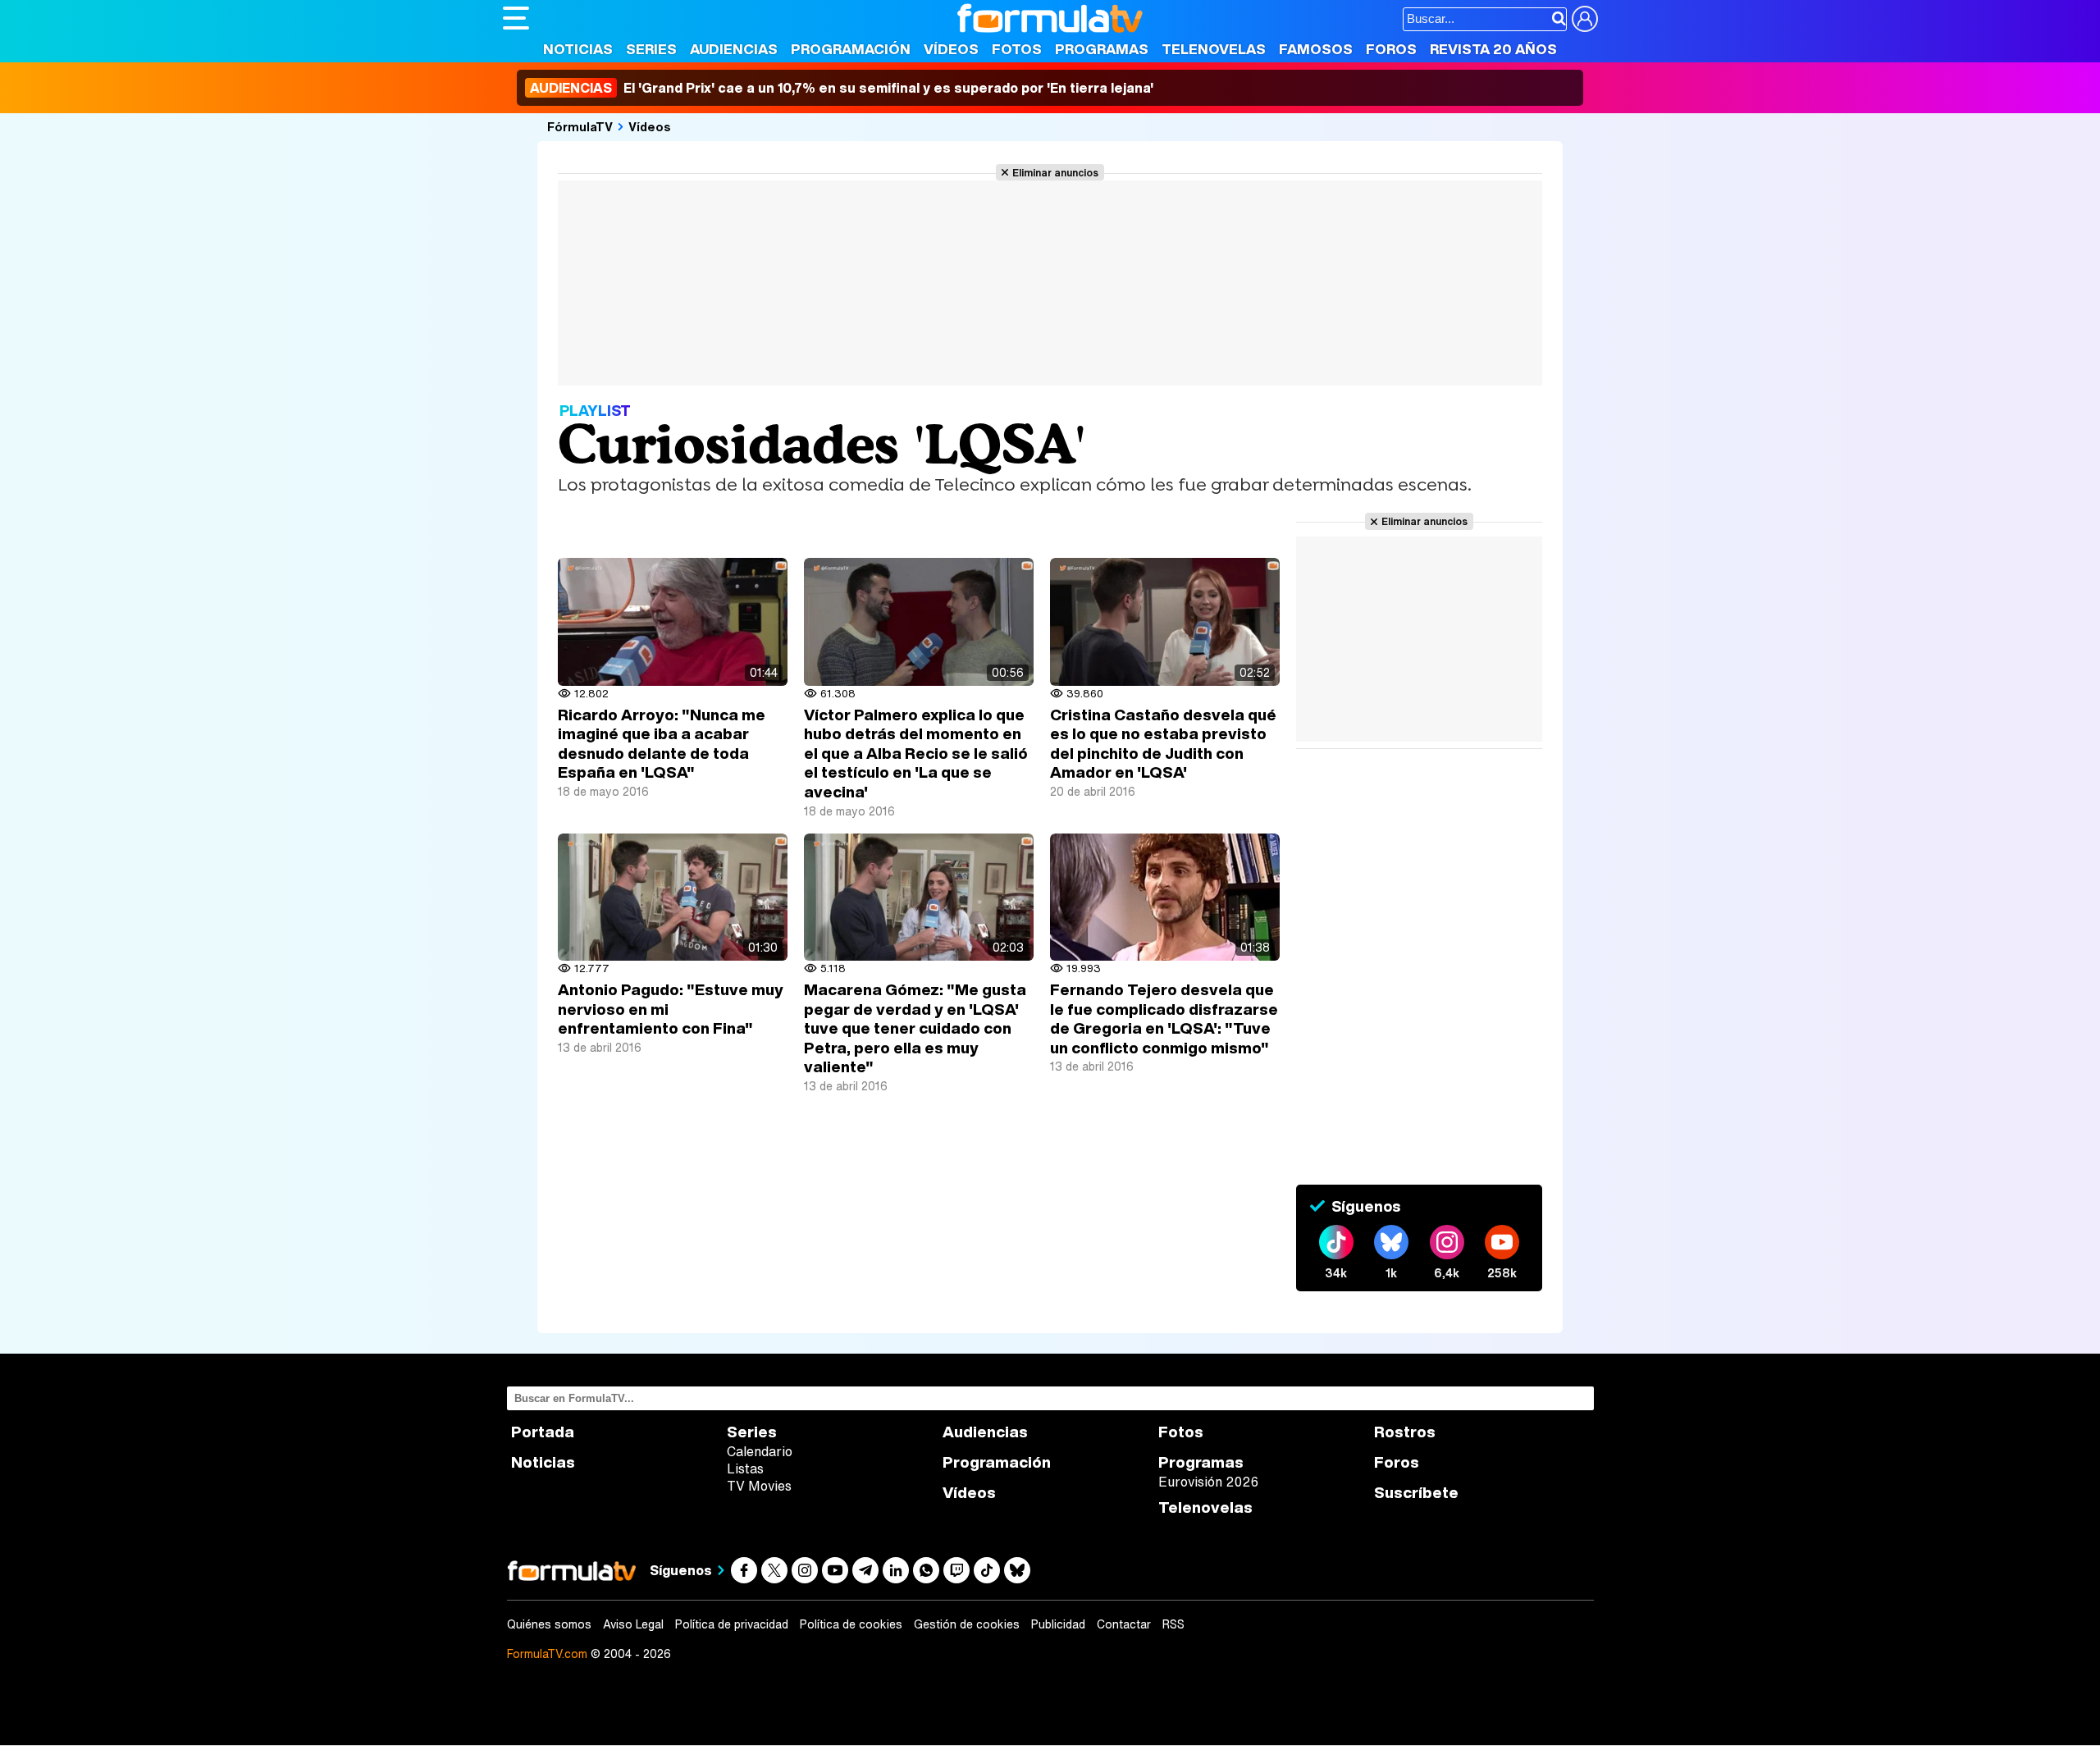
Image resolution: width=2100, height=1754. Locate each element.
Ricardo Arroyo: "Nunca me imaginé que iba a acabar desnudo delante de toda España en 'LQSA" (662, 744)
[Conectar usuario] (1585, 19)
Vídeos (951, 49)
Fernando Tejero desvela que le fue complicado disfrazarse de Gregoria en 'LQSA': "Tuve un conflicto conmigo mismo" (1164, 1019)
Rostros (1405, 1432)
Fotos (1017, 49)
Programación (851, 49)
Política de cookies (851, 1624)
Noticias (578, 49)
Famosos (1316, 49)
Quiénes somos (549, 1624)
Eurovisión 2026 (1208, 1482)
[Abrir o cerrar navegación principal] (516, 18)
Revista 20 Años (1493, 49)
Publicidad (1058, 1624)
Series (651, 49)
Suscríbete (1416, 1493)
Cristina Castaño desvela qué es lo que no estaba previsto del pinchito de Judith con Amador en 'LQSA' (1163, 744)
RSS (1173, 1624)
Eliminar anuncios (1055, 172)
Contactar (1124, 1624)
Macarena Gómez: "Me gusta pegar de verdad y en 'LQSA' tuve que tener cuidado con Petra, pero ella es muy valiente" (915, 1028)
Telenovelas (1214, 49)
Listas (745, 1469)
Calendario (760, 1451)
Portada (543, 1432)
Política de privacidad (732, 1624)
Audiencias (734, 49)
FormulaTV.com (547, 1654)
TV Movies (759, 1486)
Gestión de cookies (967, 1624)
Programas (1102, 49)
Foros (1391, 49)
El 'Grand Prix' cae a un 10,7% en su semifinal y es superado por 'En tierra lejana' (842, 88)
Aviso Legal (633, 1624)
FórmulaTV (580, 126)
